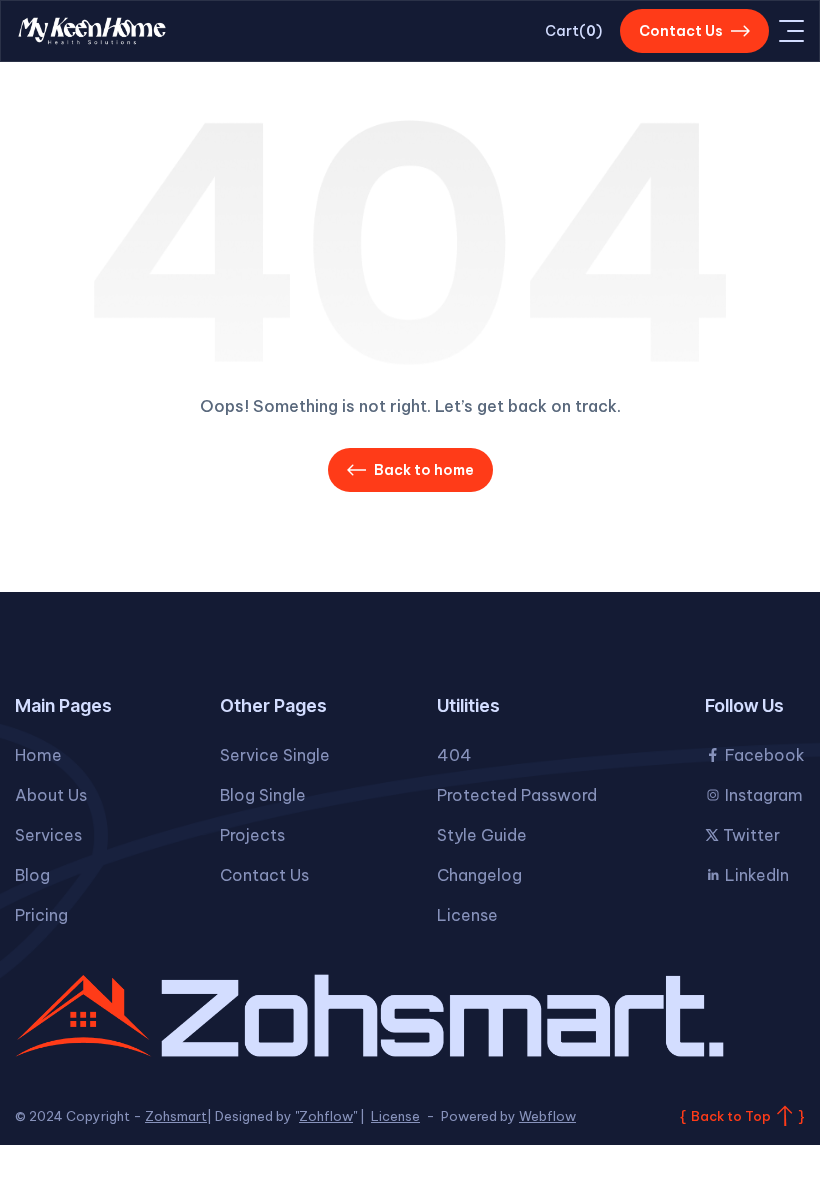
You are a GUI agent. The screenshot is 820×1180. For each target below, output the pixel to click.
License (467, 915)
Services (48, 835)
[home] (92, 31)
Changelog (479, 875)
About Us (51, 795)
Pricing (41, 915)
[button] (573, 31)
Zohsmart (176, 1116)
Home (38, 755)
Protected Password (517, 795)
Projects (252, 835)
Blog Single (263, 795)
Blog (32, 875)
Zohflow (326, 1116)
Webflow (547, 1116)
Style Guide (482, 835)
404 (454, 755)
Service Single (275, 755)
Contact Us (264, 875)
